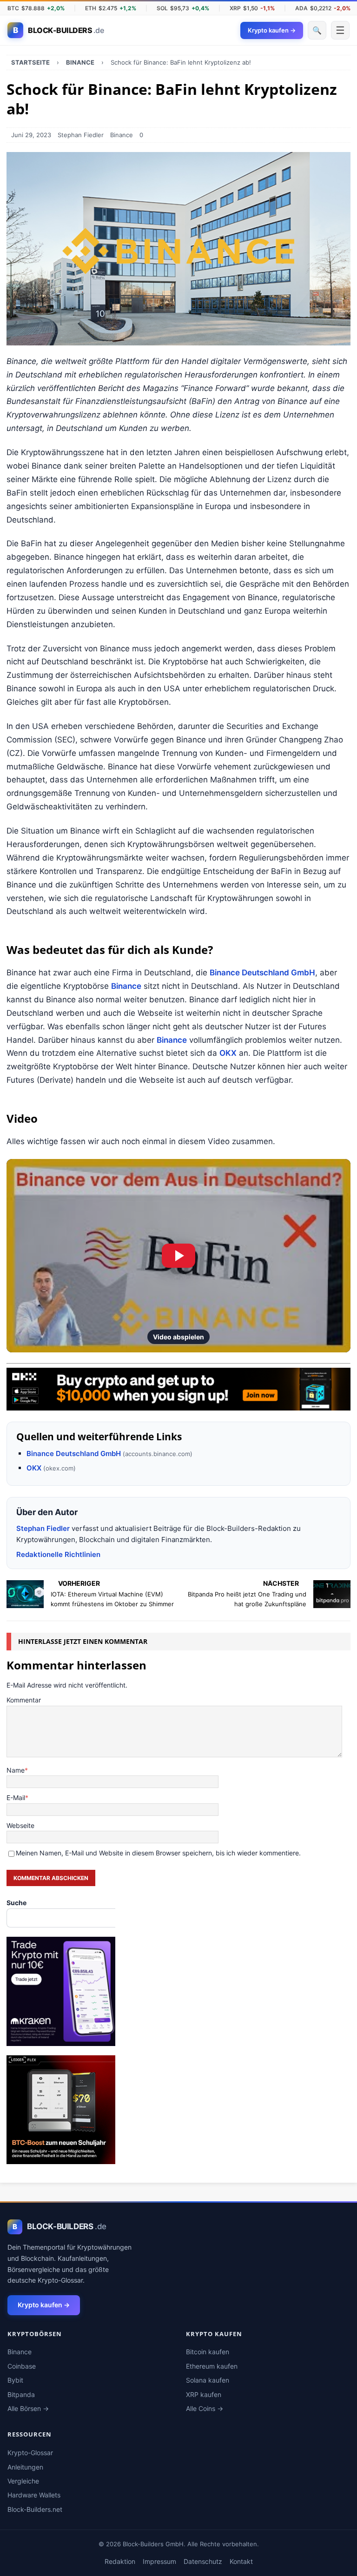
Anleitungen (25, 2467)
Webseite (20, 1825)
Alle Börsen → (28, 2408)
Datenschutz (203, 2561)
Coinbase (22, 2366)
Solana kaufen (208, 2380)
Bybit (15, 2380)
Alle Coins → (205, 2408)
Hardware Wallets (34, 2495)
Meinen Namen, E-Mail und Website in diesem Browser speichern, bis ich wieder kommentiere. (158, 1853)
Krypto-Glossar (30, 2453)
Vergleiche (23, 2481)
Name (16, 1770)
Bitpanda (21, 2394)
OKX (228, 1053)
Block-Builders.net (35, 2509)
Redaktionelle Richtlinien (58, 1554)
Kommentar (24, 1700)
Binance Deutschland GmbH (262, 973)
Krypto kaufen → (44, 2305)
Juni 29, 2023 (31, 135)
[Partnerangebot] (178, 1404)
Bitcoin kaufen (208, 2352)
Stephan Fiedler (81, 135)
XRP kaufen (204, 2394)
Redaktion (120, 2561)
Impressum (159, 2561)
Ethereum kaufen (212, 2366)
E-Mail (16, 1798)
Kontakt (241, 2561)
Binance (122, 135)
